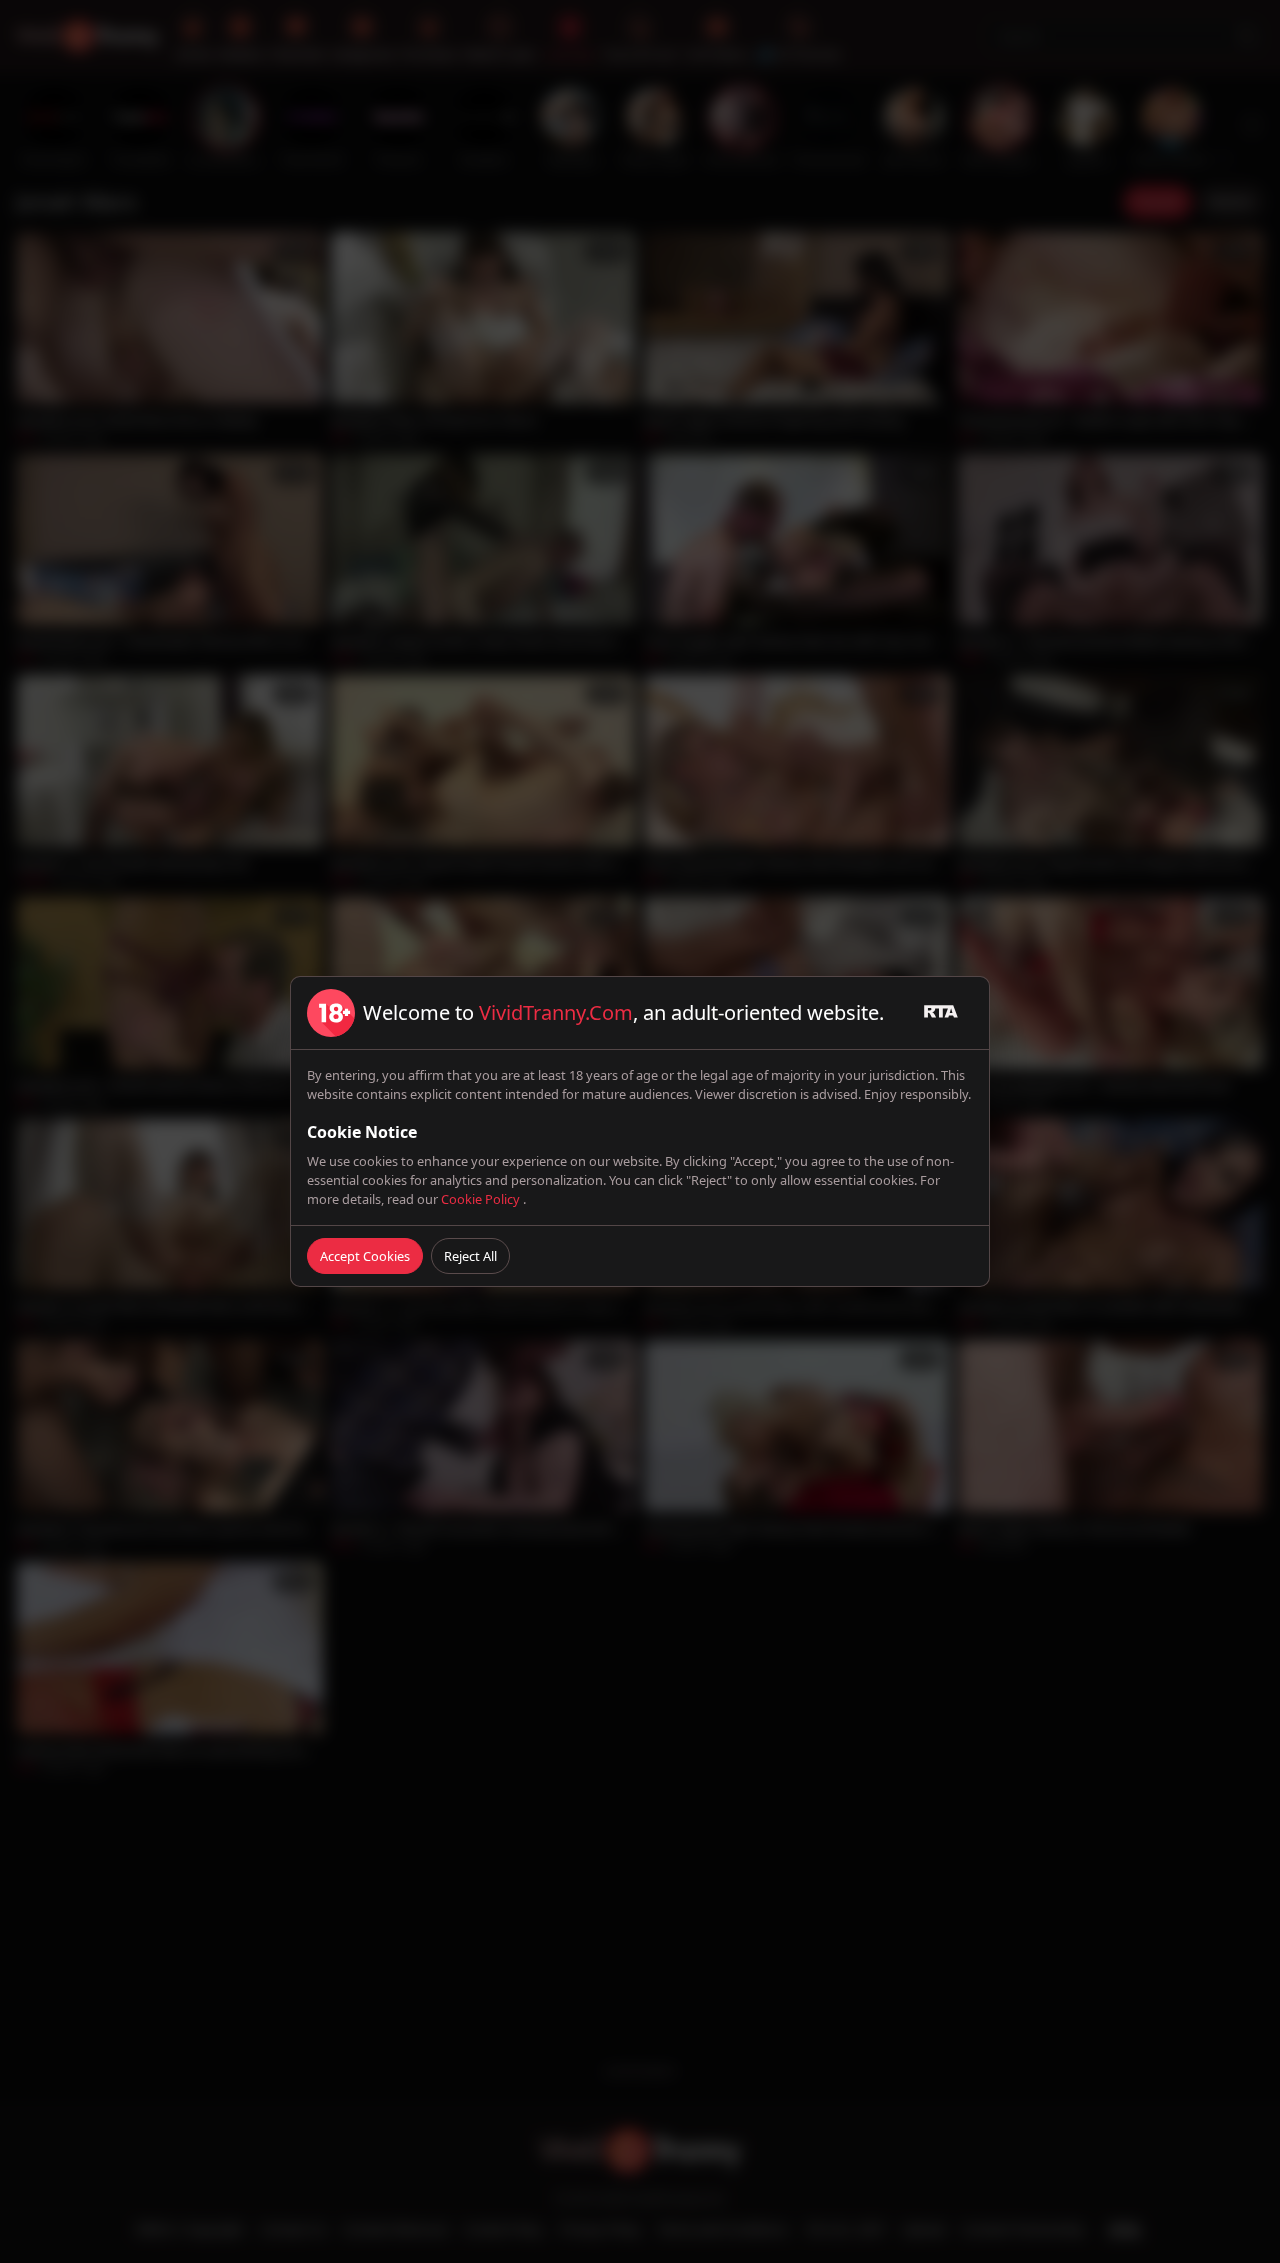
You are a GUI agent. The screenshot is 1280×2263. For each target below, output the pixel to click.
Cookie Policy (482, 1199)
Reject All (470, 1256)
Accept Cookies (365, 1256)
